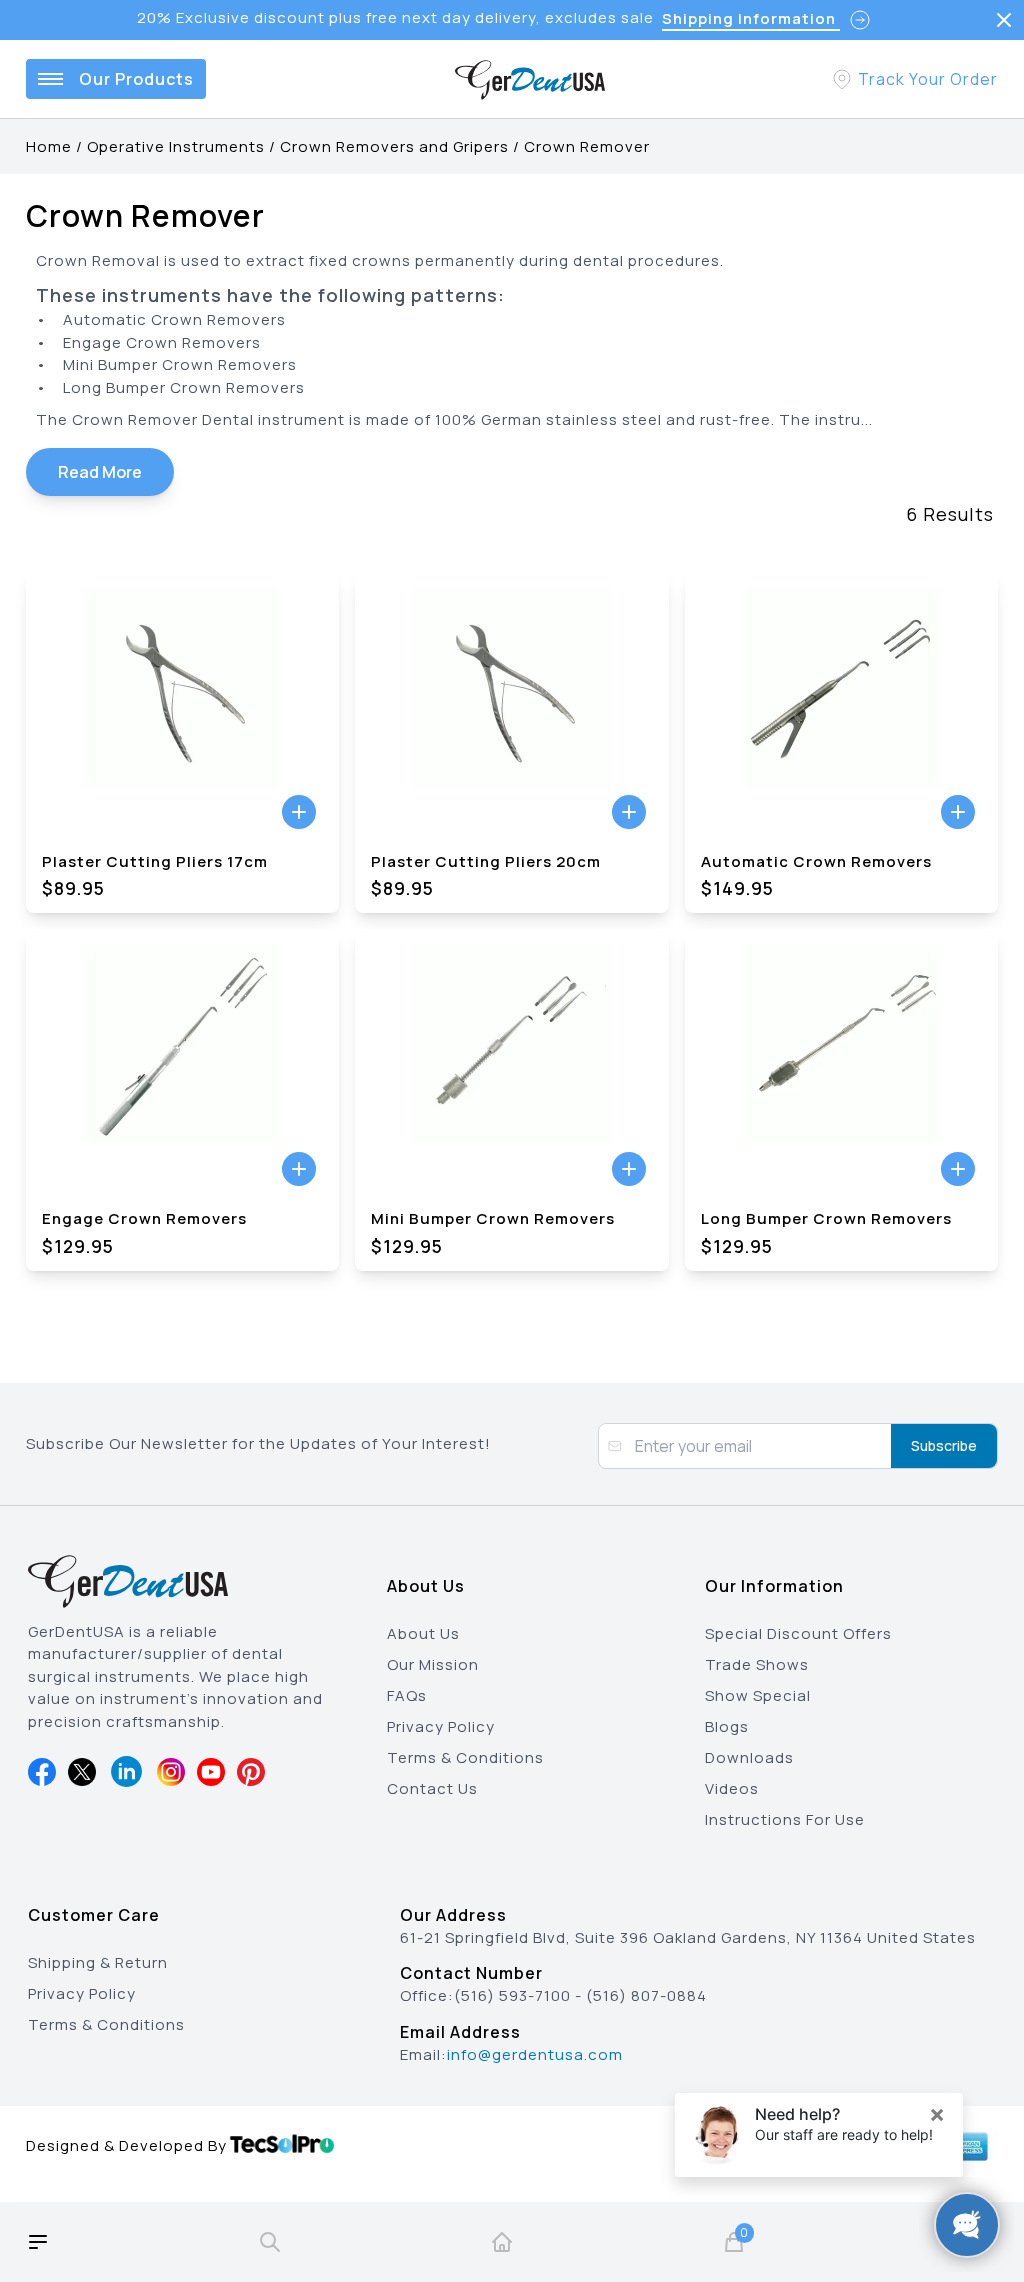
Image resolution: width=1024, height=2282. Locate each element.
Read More (100, 472)
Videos (732, 1788)
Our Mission (433, 1664)
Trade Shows (757, 1664)
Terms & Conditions (465, 1757)
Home (49, 146)
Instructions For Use (785, 1819)
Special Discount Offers (798, 1633)
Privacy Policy (441, 1726)
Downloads (749, 1757)
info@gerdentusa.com (535, 2054)
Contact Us (432, 1788)
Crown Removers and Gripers (394, 146)
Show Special (758, 1695)
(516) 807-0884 (646, 1995)
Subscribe (944, 1445)
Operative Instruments (176, 146)
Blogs (727, 1726)
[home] (502, 2242)
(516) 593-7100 (512, 1995)
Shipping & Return (98, 1962)
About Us (423, 1633)
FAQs (407, 1695)
